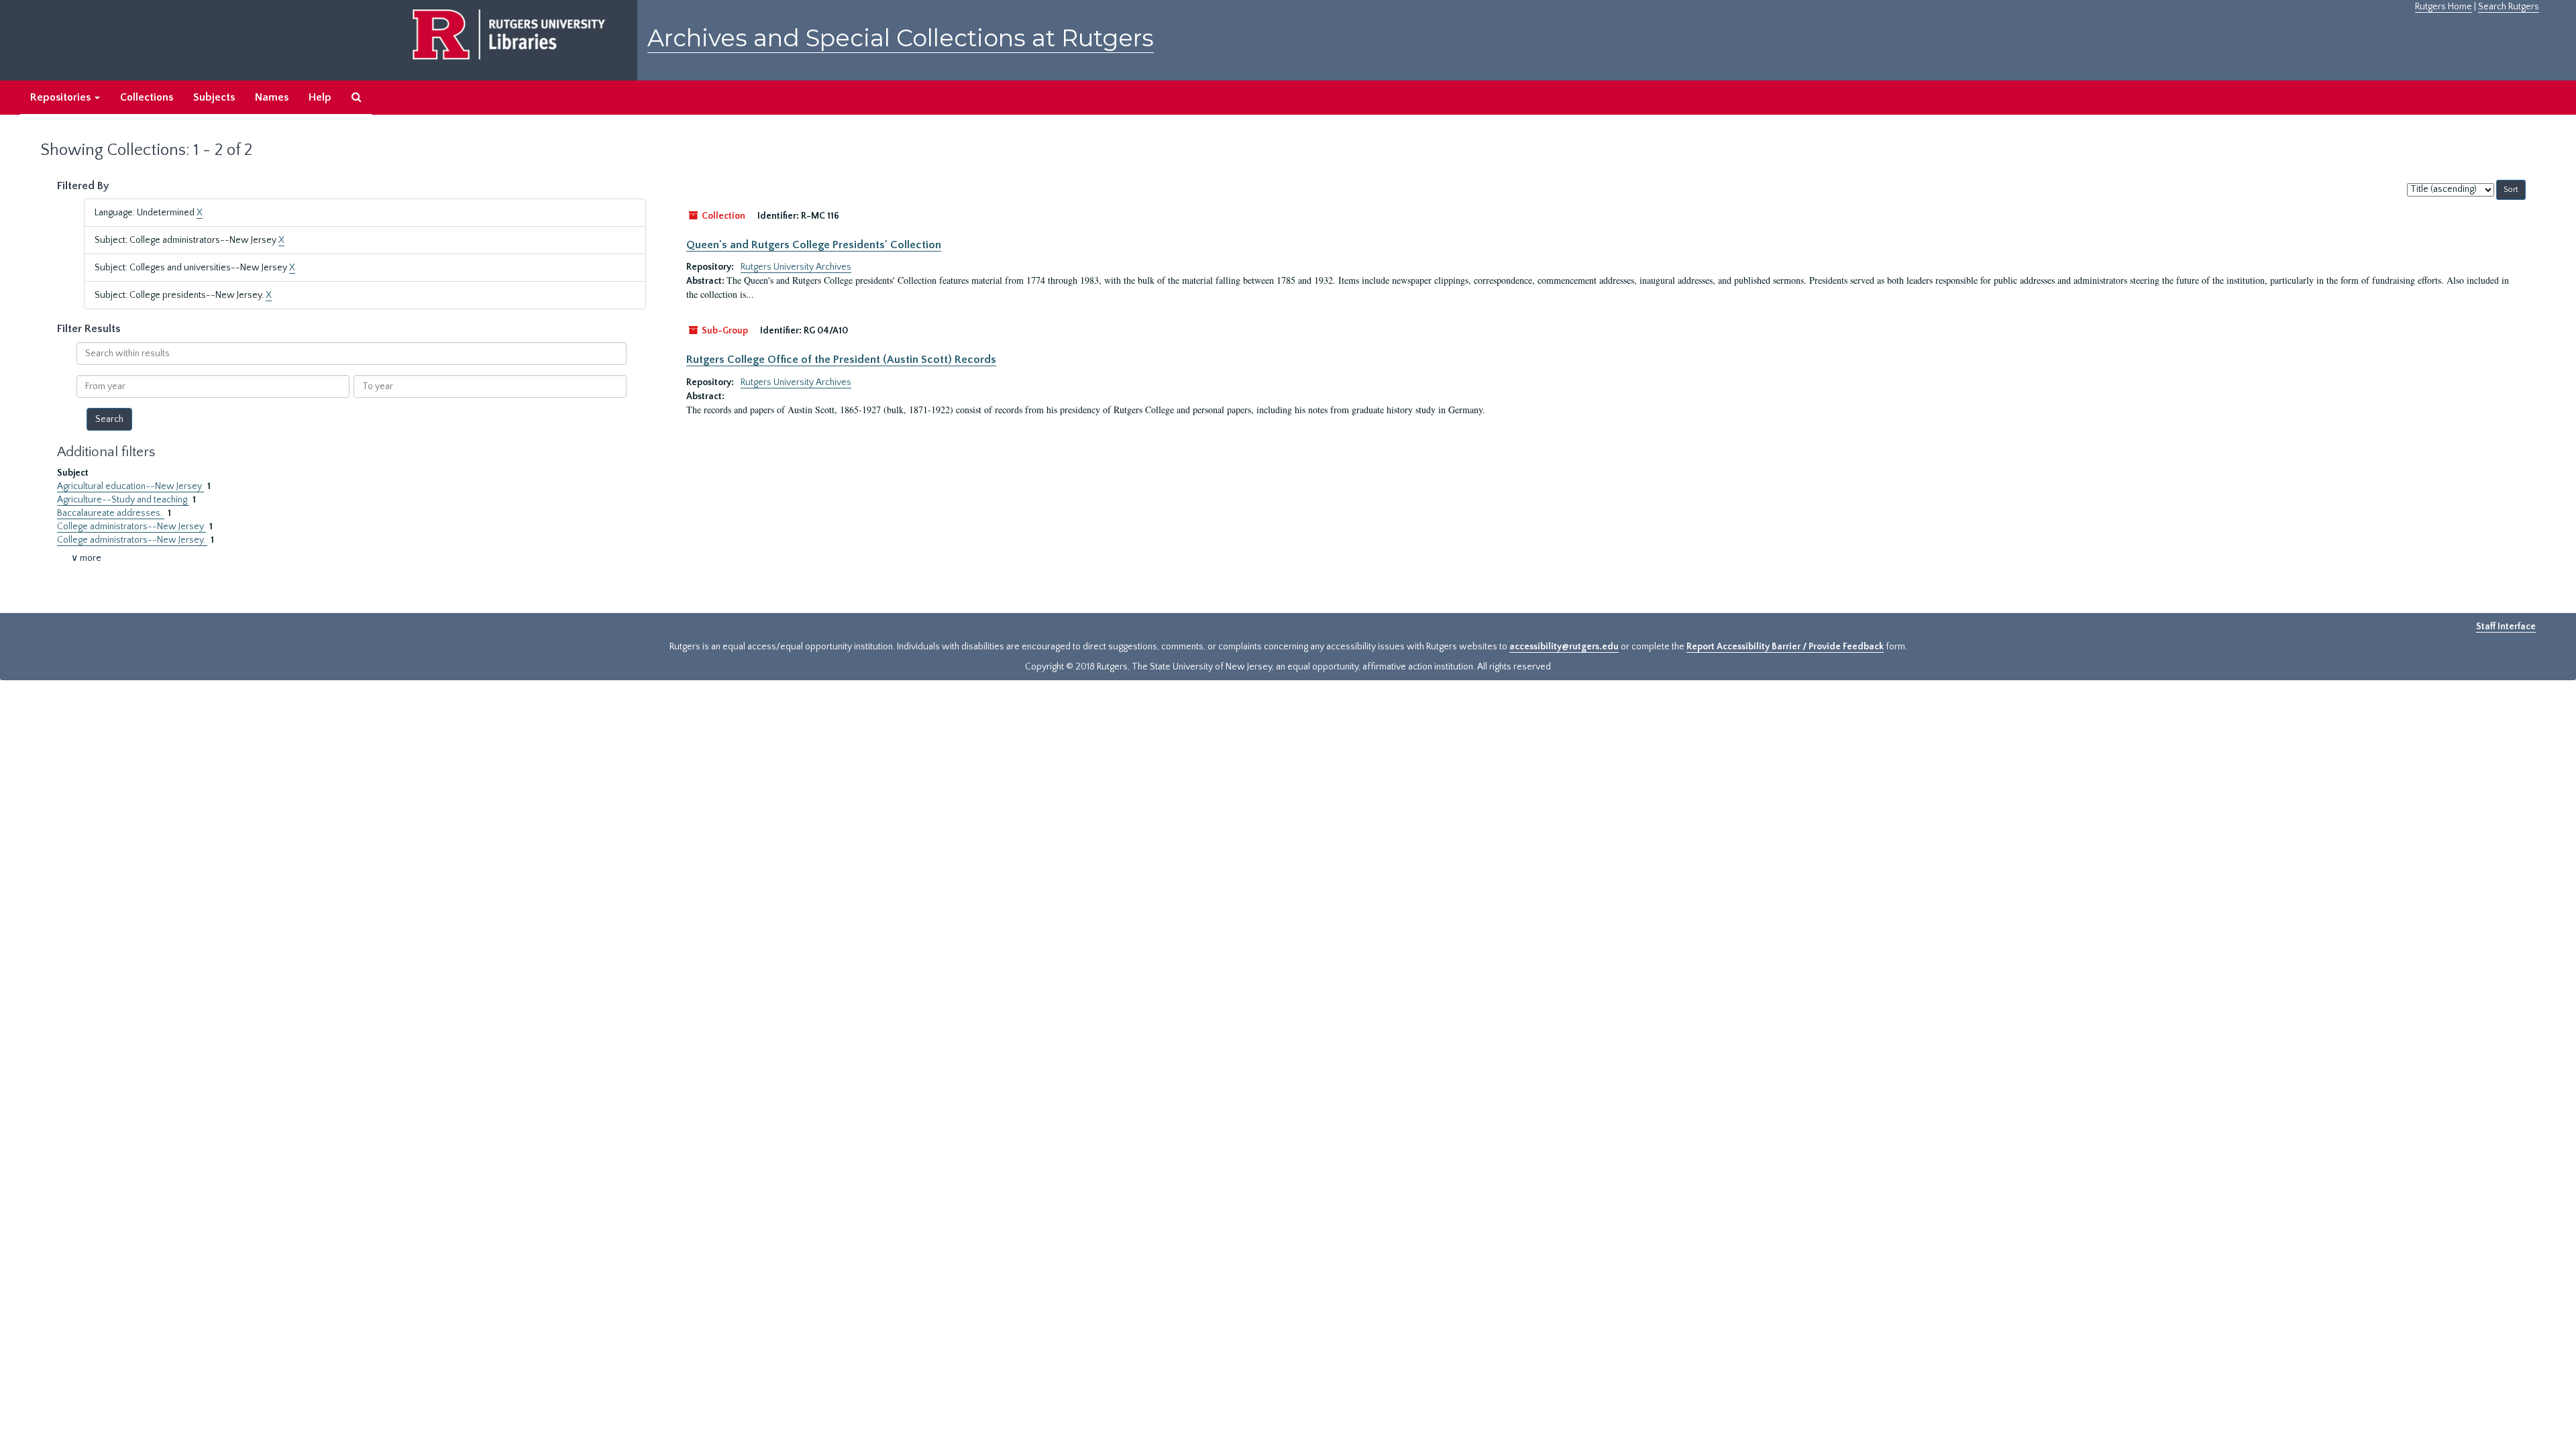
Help (320, 97)
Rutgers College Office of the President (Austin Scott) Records (841, 360)
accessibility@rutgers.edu (1564, 647)
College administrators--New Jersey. (132, 540)
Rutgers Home (2444, 7)
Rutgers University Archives (796, 267)
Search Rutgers (2509, 7)
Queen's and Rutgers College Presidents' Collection (814, 245)
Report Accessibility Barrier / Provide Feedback (1785, 647)
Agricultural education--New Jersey (130, 486)
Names (272, 97)
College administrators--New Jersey (131, 527)
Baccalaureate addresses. (111, 513)
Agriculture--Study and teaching (123, 500)
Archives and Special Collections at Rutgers (901, 38)
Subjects (214, 97)
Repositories (62, 97)
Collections (147, 97)
